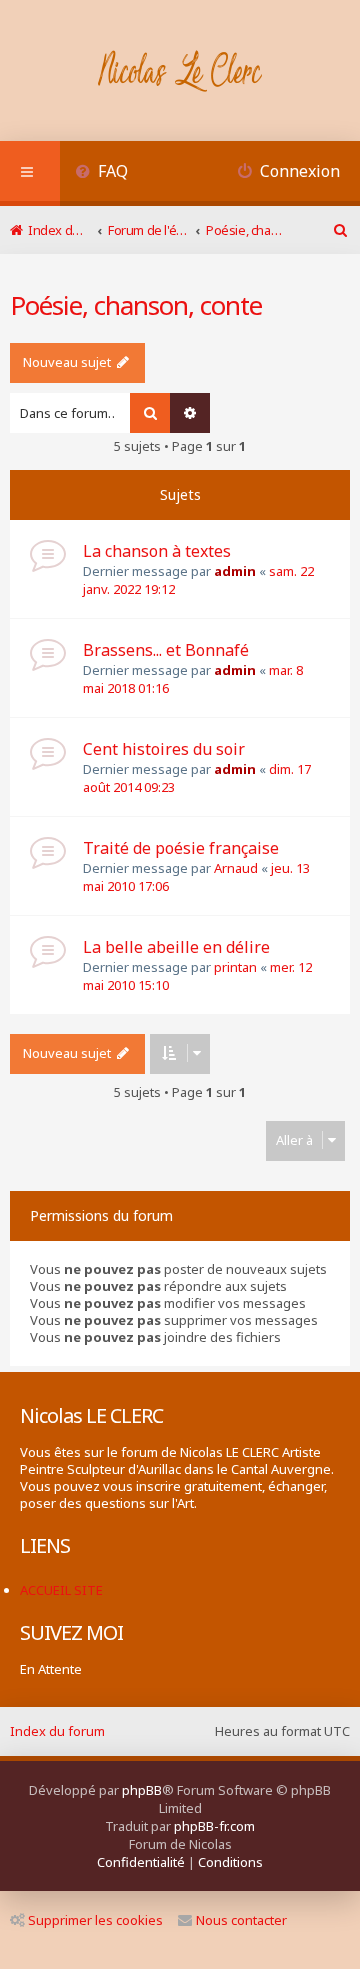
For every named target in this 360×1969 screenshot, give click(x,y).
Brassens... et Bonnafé (166, 650)
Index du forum (57, 1731)
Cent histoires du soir (164, 749)
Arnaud (236, 868)
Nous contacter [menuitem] (241, 1920)
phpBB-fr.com (214, 1826)
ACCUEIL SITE (61, 1590)
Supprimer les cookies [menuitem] (95, 1920)
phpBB (142, 1790)
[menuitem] (101, 173)
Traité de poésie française (181, 848)
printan (235, 967)
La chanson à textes (157, 551)
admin (235, 571)
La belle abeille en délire (176, 947)
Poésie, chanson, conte (136, 305)
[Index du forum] (180, 73)
